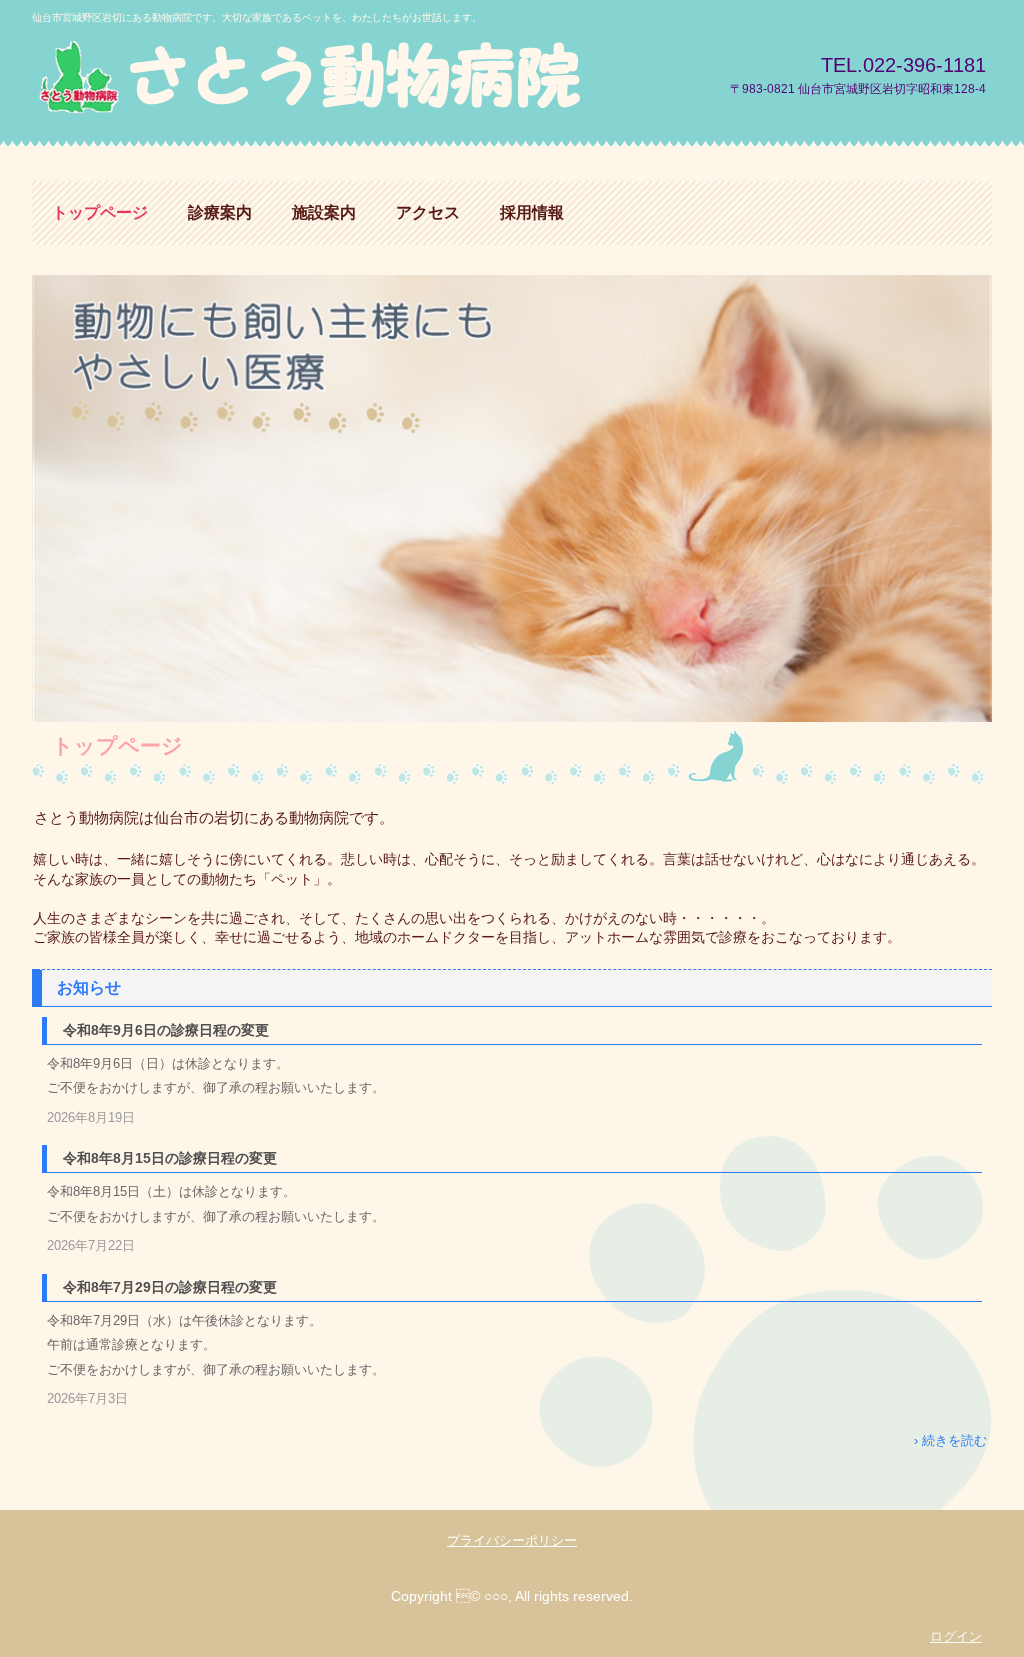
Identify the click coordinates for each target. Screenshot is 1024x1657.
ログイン (956, 1636)
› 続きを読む (950, 1440)
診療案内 (220, 212)
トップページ (100, 212)
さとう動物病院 (366, 77)
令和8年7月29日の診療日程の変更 (170, 1287)
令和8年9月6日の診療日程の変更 (166, 1030)
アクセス (428, 212)
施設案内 (324, 212)
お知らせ (89, 987)
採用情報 (532, 212)
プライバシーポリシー (512, 1540)
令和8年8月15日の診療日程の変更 (170, 1158)
